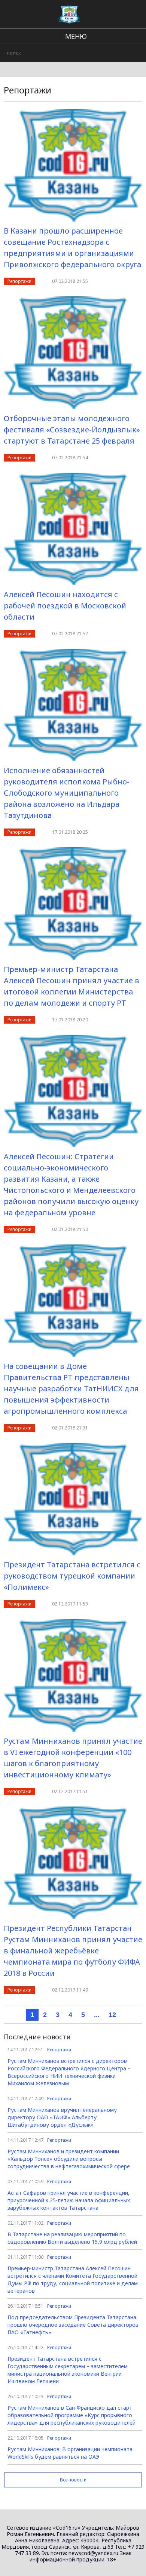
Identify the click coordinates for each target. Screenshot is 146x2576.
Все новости (73, 2480)
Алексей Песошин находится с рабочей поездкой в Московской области (65, 606)
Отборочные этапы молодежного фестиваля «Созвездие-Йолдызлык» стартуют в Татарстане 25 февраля (72, 430)
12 (112, 2015)
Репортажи (19, 281)
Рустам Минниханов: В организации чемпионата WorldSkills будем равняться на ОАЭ (70, 2453)
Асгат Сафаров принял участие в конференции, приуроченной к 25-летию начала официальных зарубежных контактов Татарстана (69, 2200)
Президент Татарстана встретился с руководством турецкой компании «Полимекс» (72, 1576)
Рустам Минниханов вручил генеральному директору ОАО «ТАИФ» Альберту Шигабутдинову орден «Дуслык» (62, 2117)
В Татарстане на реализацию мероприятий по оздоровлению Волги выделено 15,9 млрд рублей (72, 2238)
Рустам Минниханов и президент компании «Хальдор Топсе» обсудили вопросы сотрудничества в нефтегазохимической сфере (69, 2159)
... (97, 2015)
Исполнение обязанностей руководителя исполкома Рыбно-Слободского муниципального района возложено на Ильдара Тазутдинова (67, 793)
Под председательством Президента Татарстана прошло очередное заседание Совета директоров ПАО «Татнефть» (73, 2325)
